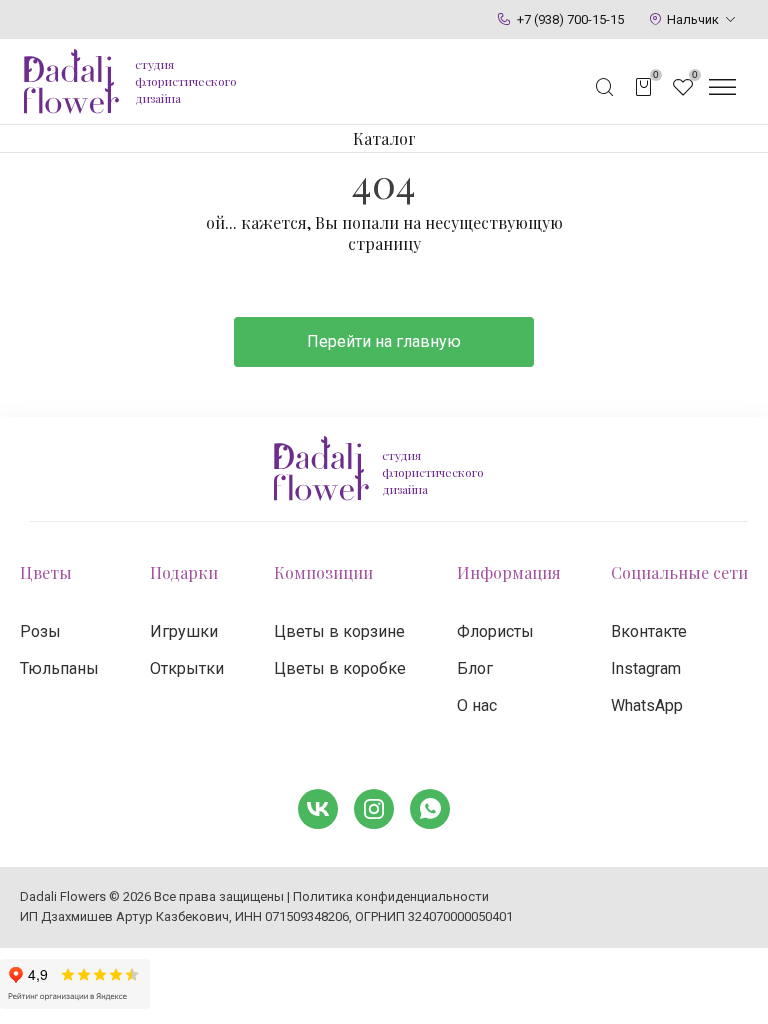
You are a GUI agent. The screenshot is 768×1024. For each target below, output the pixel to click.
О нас (477, 705)
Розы (40, 631)
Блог (475, 668)
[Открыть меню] (722, 87)
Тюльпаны (59, 668)
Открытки (187, 668)
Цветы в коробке (340, 668)
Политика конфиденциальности (391, 896)
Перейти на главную (384, 341)
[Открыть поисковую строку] (605, 87)
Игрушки (184, 631)
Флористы (495, 631)
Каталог (384, 138)
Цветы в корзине (339, 631)
